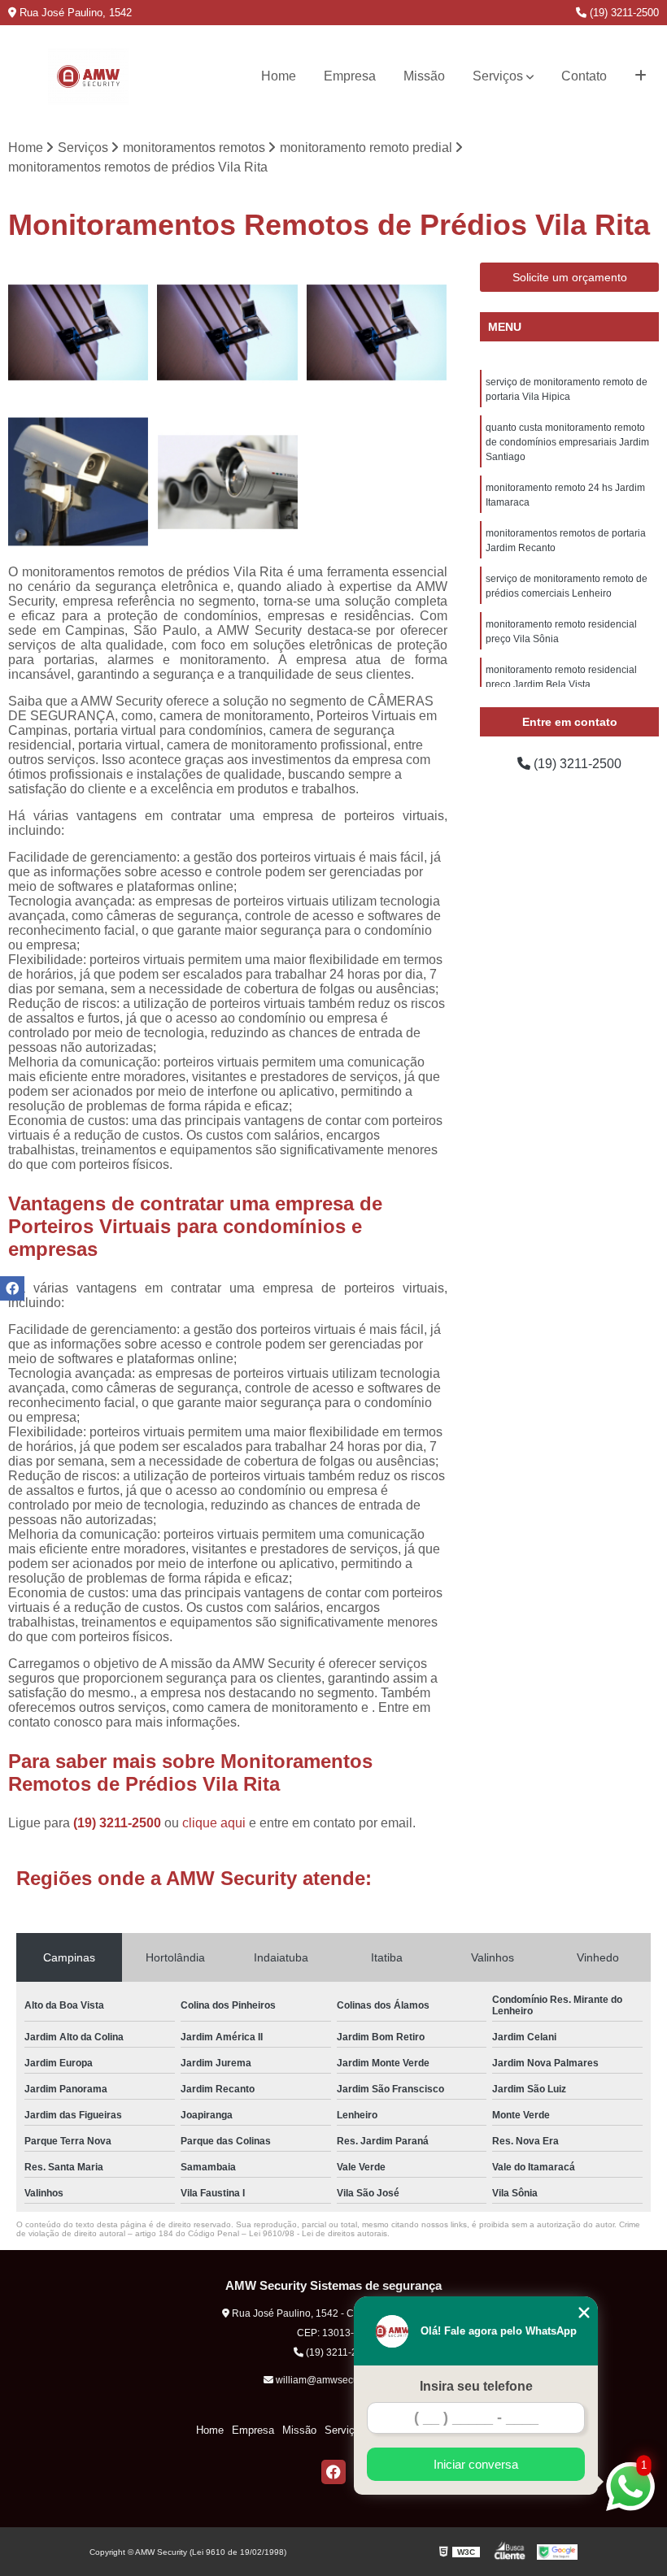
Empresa (350, 76)
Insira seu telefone (476, 2386)
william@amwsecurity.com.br (338, 2380)
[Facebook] (333, 2472)
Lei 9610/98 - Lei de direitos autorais (318, 2233)
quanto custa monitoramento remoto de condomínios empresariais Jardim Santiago (567, 442)
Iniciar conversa (476, 2464)
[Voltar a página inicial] (88, 76)
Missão (424, 76)
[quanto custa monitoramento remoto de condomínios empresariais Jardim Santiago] (78, 482)
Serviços (498, 76)
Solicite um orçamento (570, 277)
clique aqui (214, 1823)
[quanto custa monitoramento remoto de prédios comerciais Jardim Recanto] (227, 482)
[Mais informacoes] (641, 76)
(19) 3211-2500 (623, 13)
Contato (584, 76)
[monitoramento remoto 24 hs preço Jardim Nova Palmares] (227, 333)
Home (279, 76)
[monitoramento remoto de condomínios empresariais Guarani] (377, 333)
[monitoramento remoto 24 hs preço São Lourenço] (78, 333)
